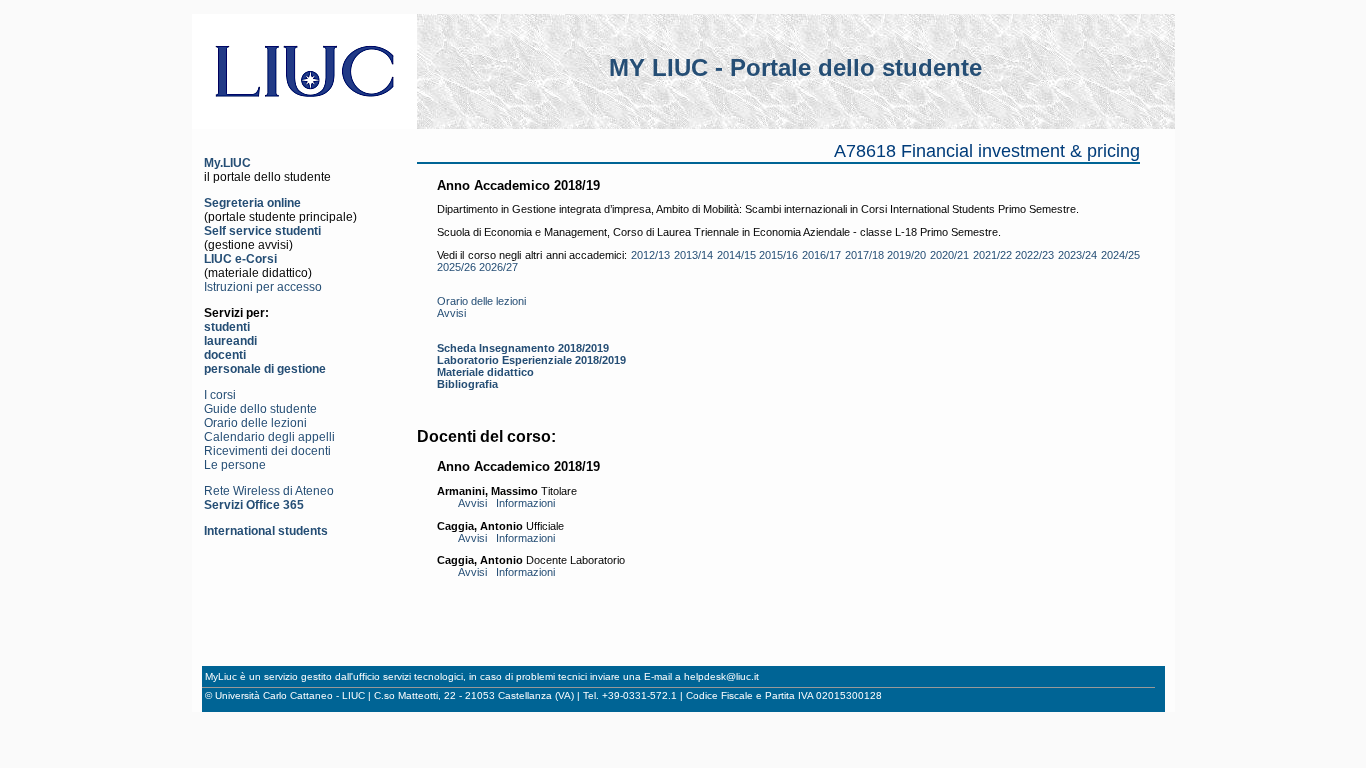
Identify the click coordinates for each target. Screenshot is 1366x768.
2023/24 (1077, 255)
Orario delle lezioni (255, 423)
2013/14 (693, 255)
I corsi (220, 395)
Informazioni (525, 503)
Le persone (235, 465)
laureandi (230, 341)
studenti (227, 327)
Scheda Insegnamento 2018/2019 (523, 348)
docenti (225, 355)
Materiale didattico (485, 372)
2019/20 (906, 255)
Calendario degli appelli (269, 437)
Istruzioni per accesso (263, 287)
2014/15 (736, 255)
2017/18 (864, 255)
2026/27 (498, 267)
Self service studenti (262, 231)
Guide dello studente (260, 409)
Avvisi (451, 313)
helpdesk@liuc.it (721, 676)
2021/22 (992, 255)
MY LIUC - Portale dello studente (795, 67)
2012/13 (650, 255)
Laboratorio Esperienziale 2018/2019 (531, 360)
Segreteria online (252, 203)
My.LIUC (227, 163)
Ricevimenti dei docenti (267, 451)
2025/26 (456, 267)
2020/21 (949, 255)
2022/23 (1034, 255)
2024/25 (1120, 255)
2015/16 (778, 255)
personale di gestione (265, 369)
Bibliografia (467, 384)
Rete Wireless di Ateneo (269, 491)
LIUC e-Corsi (240, 259)
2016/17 (821, 255)
